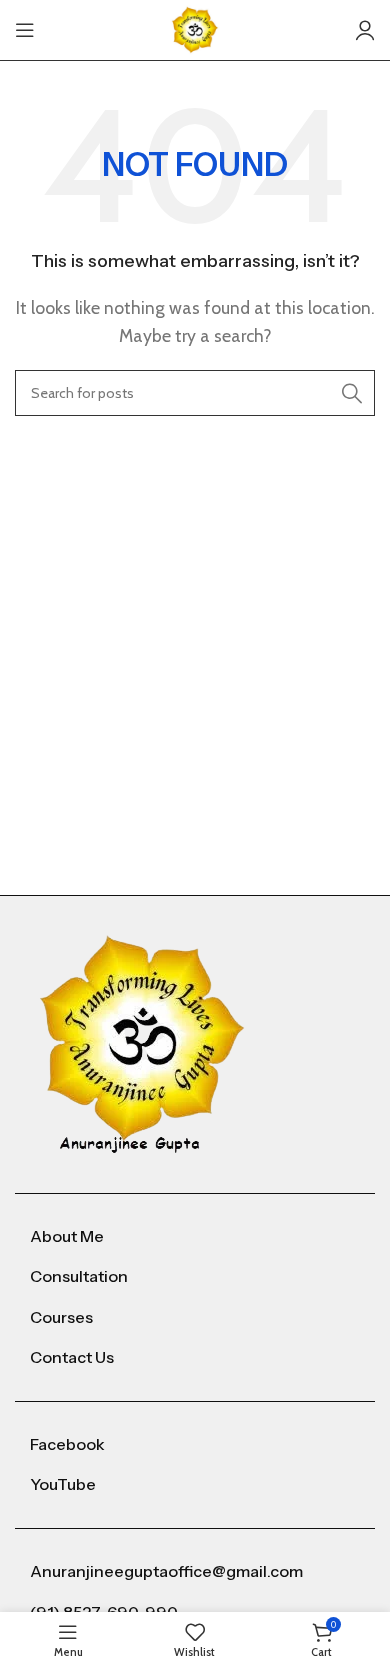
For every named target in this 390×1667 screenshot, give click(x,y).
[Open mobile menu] (25, 30)
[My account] (365, 30)
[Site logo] (195, 28)
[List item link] (195, 1237)
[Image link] (142, 1042)
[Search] (352, 393)
